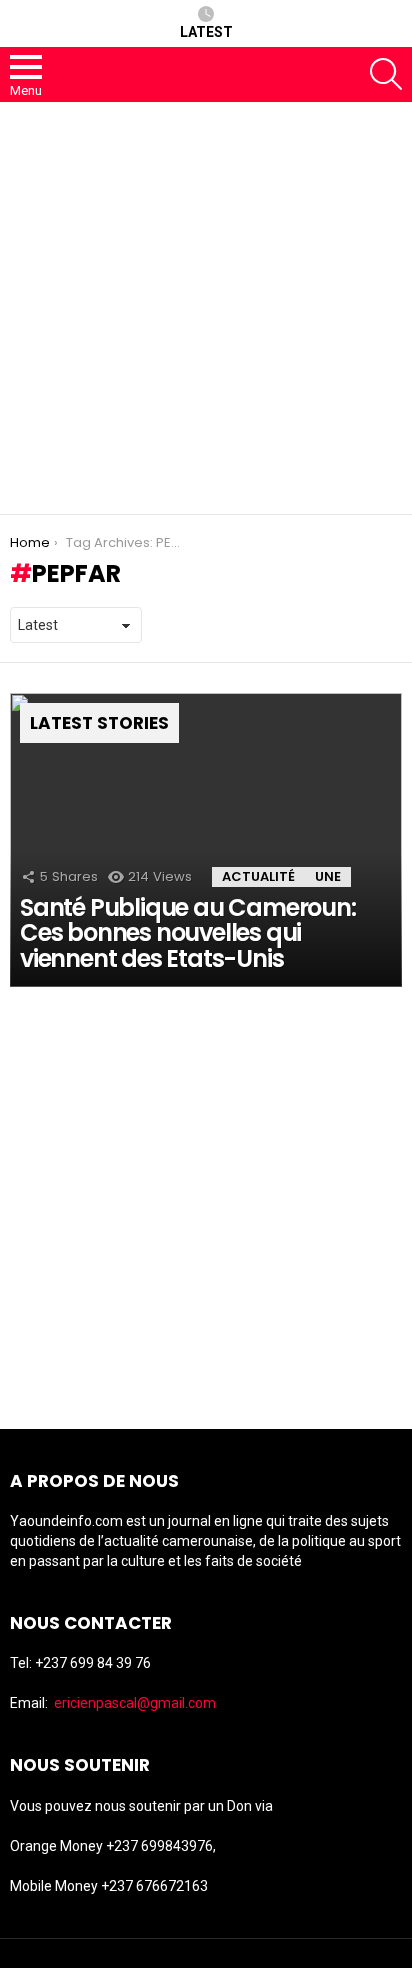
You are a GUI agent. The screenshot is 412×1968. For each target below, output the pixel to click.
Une (328, 876)
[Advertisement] (206, 308)
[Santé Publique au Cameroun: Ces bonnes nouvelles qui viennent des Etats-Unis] (206, 840)
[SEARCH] (386, 74)
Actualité (258, 876)
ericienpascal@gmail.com (135, 1703)
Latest (206, 32)
